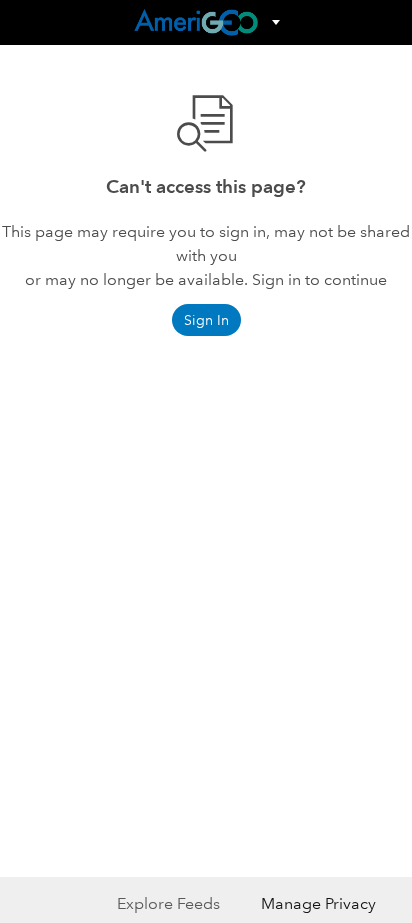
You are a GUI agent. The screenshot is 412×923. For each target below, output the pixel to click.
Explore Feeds (168, 903)
